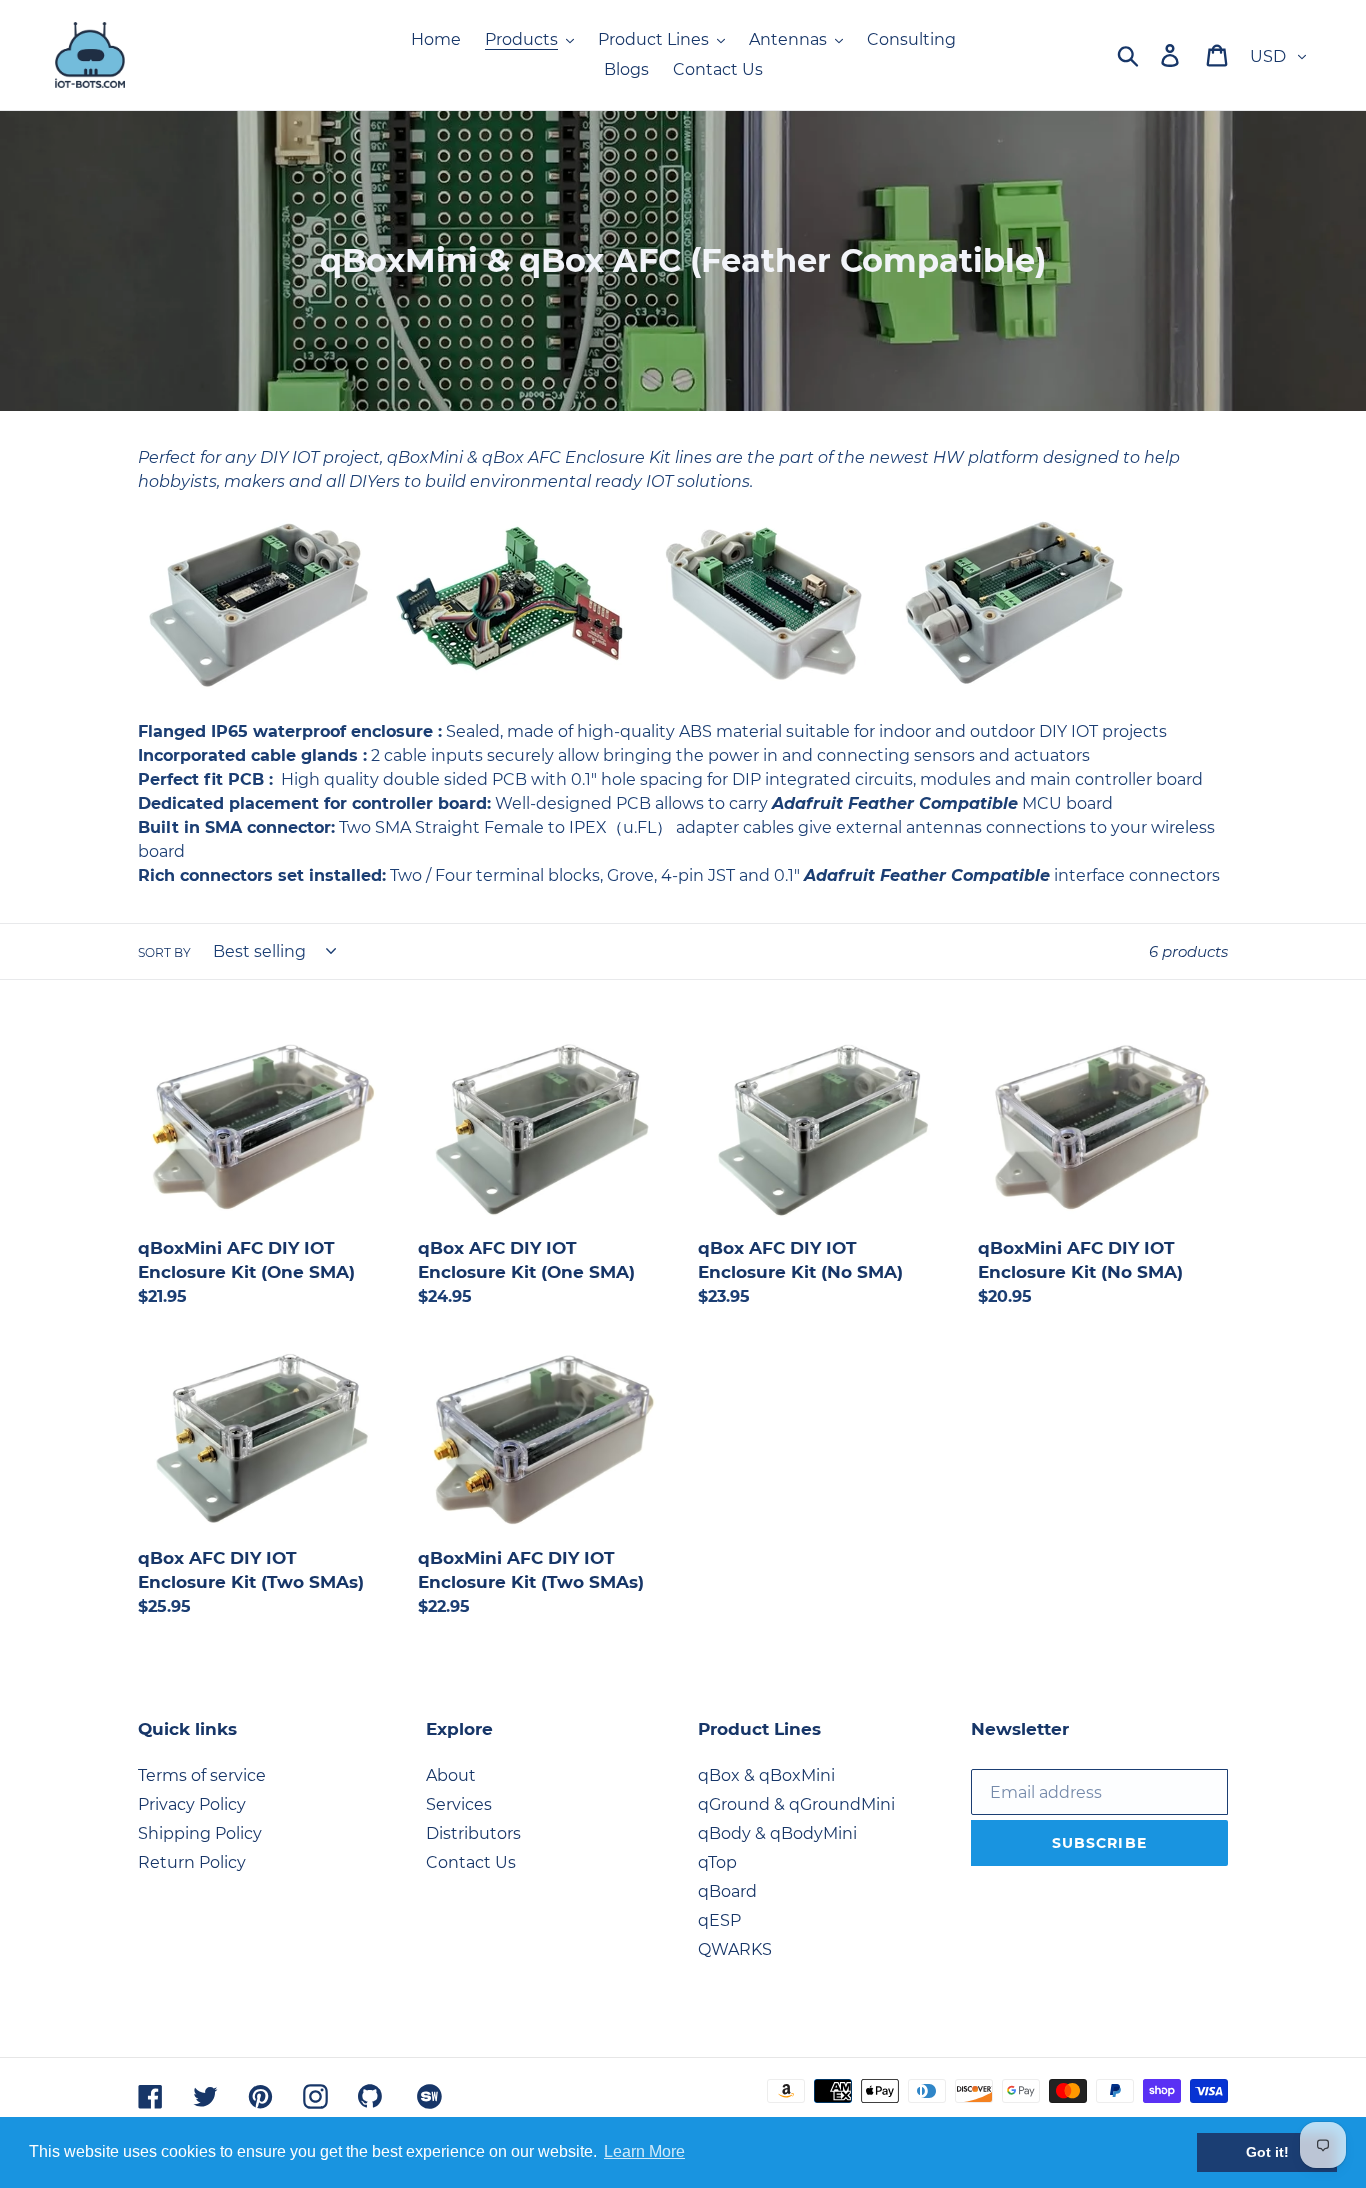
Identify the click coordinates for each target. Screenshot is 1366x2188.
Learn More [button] (644, 2151)
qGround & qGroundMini (796, 1804)
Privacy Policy (192, 1804)
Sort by (164, 952)
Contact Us (471, 1862)
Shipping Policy (200, 1833)
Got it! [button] (1267, 2152)
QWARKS (735, 1949)
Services (459, 1804)
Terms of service (202, 1775)
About (451, 1775)
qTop (717, 1862)
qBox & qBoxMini (766, 1775)
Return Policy (192, 1862)
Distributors (473, 1833)
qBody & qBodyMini (777, 1833)
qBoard (727, 1891)
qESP (719, 1920)
